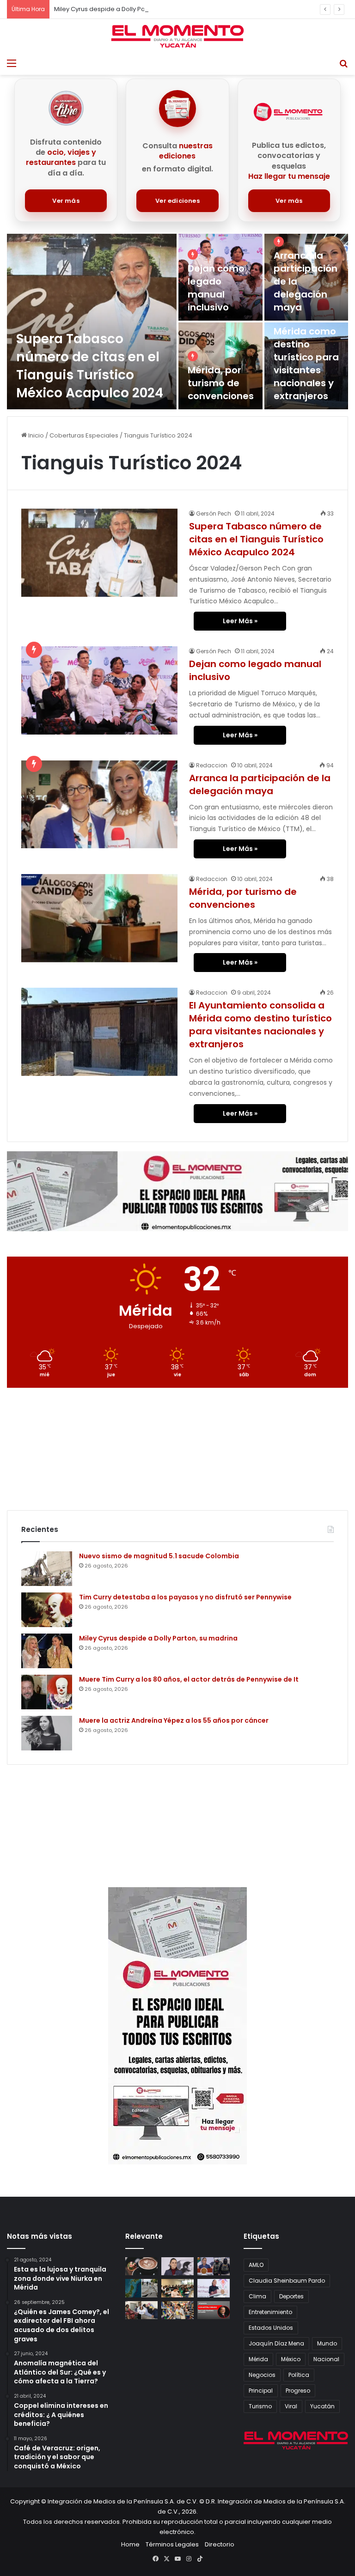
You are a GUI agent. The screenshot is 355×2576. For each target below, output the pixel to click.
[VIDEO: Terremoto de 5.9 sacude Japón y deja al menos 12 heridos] (141, 2288)
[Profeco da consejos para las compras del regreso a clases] (177, 2310)
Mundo (327, 2343)
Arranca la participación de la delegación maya (260, 784)
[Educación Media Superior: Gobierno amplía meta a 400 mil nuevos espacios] (177, 2288)
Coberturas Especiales (84, 435)
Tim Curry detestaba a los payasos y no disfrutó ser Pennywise (185, 1597)
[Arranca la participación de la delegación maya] (306, 277)
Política (299, 2375)
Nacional (326, 2359)
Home (130, 2544)
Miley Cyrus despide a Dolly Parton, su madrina (124, 9)
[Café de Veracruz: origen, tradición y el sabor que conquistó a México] (141, 2266)
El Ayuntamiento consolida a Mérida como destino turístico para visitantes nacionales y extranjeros (308, 344)
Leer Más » (240, 621)
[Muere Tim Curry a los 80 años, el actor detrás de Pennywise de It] (47, 1692)
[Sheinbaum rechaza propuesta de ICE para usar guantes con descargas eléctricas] (214, 2266)
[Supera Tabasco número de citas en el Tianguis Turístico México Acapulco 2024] (92, 322)
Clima (257, 2296)
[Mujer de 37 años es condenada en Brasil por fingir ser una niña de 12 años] (141, 2310)
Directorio (220, 2544)
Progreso (298, 2391)
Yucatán (322, 2406)
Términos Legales (172, 2544)
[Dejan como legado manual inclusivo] (99, 690)
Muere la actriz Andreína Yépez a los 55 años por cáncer (174, 1720)
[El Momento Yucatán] (177, 36)
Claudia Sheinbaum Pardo (287, 2281)
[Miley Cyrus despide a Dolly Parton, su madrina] (47, 1651)
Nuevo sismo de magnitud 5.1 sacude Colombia (159, 1556)
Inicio (35, 435)
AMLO (256, 2265)
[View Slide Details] (177, 1191)
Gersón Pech (214, 513)
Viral (291, 2406)
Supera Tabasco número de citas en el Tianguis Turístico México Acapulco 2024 (90, 366)
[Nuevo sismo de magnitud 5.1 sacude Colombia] (47, 1569)
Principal (261, 2391)
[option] (177, 322)
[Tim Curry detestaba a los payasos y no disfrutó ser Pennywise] (47, 1610)
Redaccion (212, 765)
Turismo (260, 2406)
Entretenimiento (270, 2312)
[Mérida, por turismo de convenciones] (99, 918)
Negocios (262, 2375)
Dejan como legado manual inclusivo (216, 288)
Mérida (258, 2359)
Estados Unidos (271, 2328)
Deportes (291, 2296)
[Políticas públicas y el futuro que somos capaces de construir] (214, 2310)
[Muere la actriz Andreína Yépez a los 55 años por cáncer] (47, 1733)
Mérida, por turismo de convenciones (221, 383)
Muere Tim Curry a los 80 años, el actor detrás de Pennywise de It (189, 1679)
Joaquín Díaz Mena (276, 2343)
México (291, 2359)
